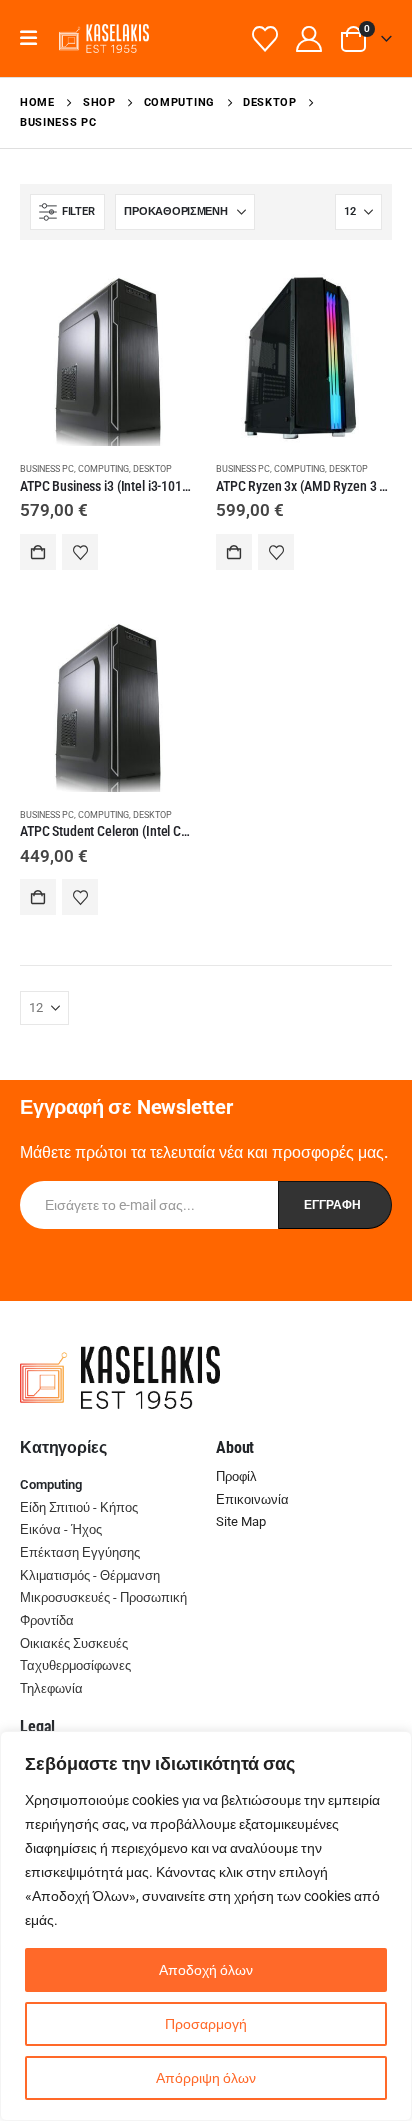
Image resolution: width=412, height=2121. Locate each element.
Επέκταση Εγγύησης (80, 1552)
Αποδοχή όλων (206, 1970)
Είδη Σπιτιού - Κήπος (79, 1507)
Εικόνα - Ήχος (61, 1529)
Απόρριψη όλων (206, 2078)
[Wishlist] (265, 39)
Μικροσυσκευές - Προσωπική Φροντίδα (103, 1609)
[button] (36, 38)
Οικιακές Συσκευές (74, 1643)
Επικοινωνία (252, 1499)
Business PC (47, 468)
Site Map (241, 1521)
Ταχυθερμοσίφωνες (75, 1665)
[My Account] (309, 39)
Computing (103, 468)
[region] (206, 1926)
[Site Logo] (104, 38)
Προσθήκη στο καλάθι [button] (38, 552)
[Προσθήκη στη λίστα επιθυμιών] (80, 552)
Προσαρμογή (206, 2024)
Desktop (152, 468)
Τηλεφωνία (51, 1688)
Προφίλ (236, 1476)
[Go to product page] (108, 358)
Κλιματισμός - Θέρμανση (90, 1575)
